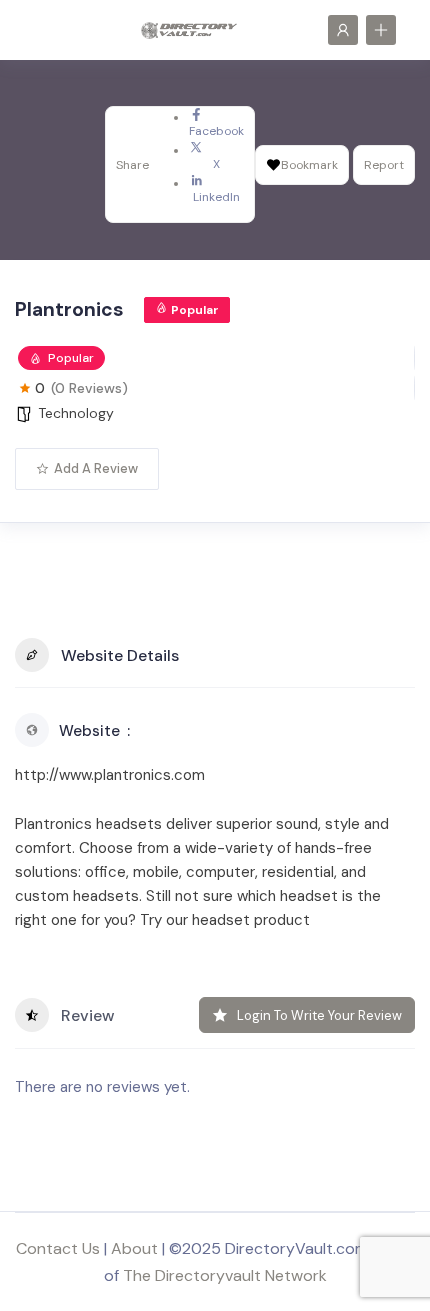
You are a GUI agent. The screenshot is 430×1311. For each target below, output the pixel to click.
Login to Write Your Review (319, 1015)
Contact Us (58, 1248)
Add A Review (96, 468)
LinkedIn (216, 197)
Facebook (216, 131)
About (134, 1248)
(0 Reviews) (89, 388)
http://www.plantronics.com (110, 775)
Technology (76, 413)
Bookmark (309, 165)
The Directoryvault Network (225, 1275)
